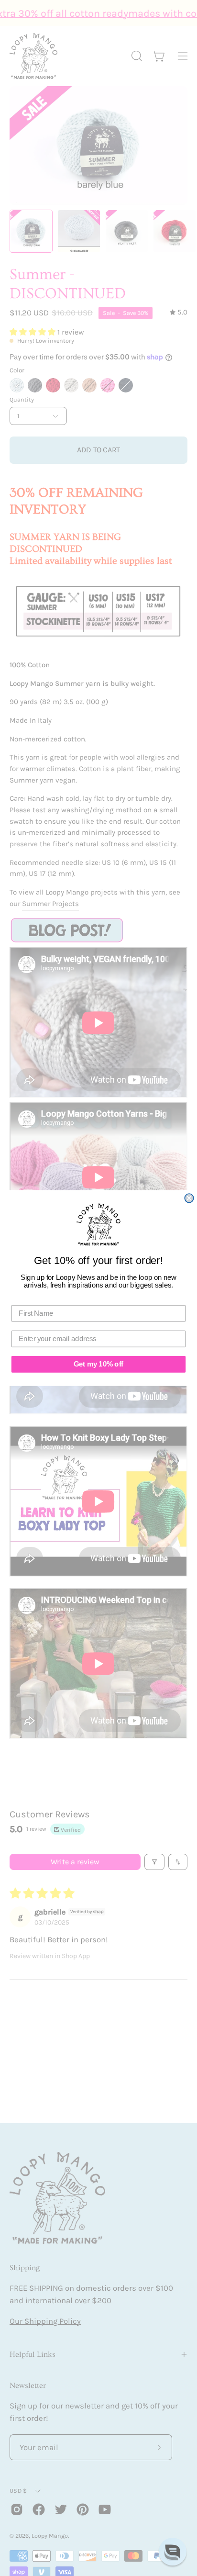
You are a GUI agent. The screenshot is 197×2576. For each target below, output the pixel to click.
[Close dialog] (189, 1198)
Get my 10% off (98, 1364)
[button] (173, 2552)
